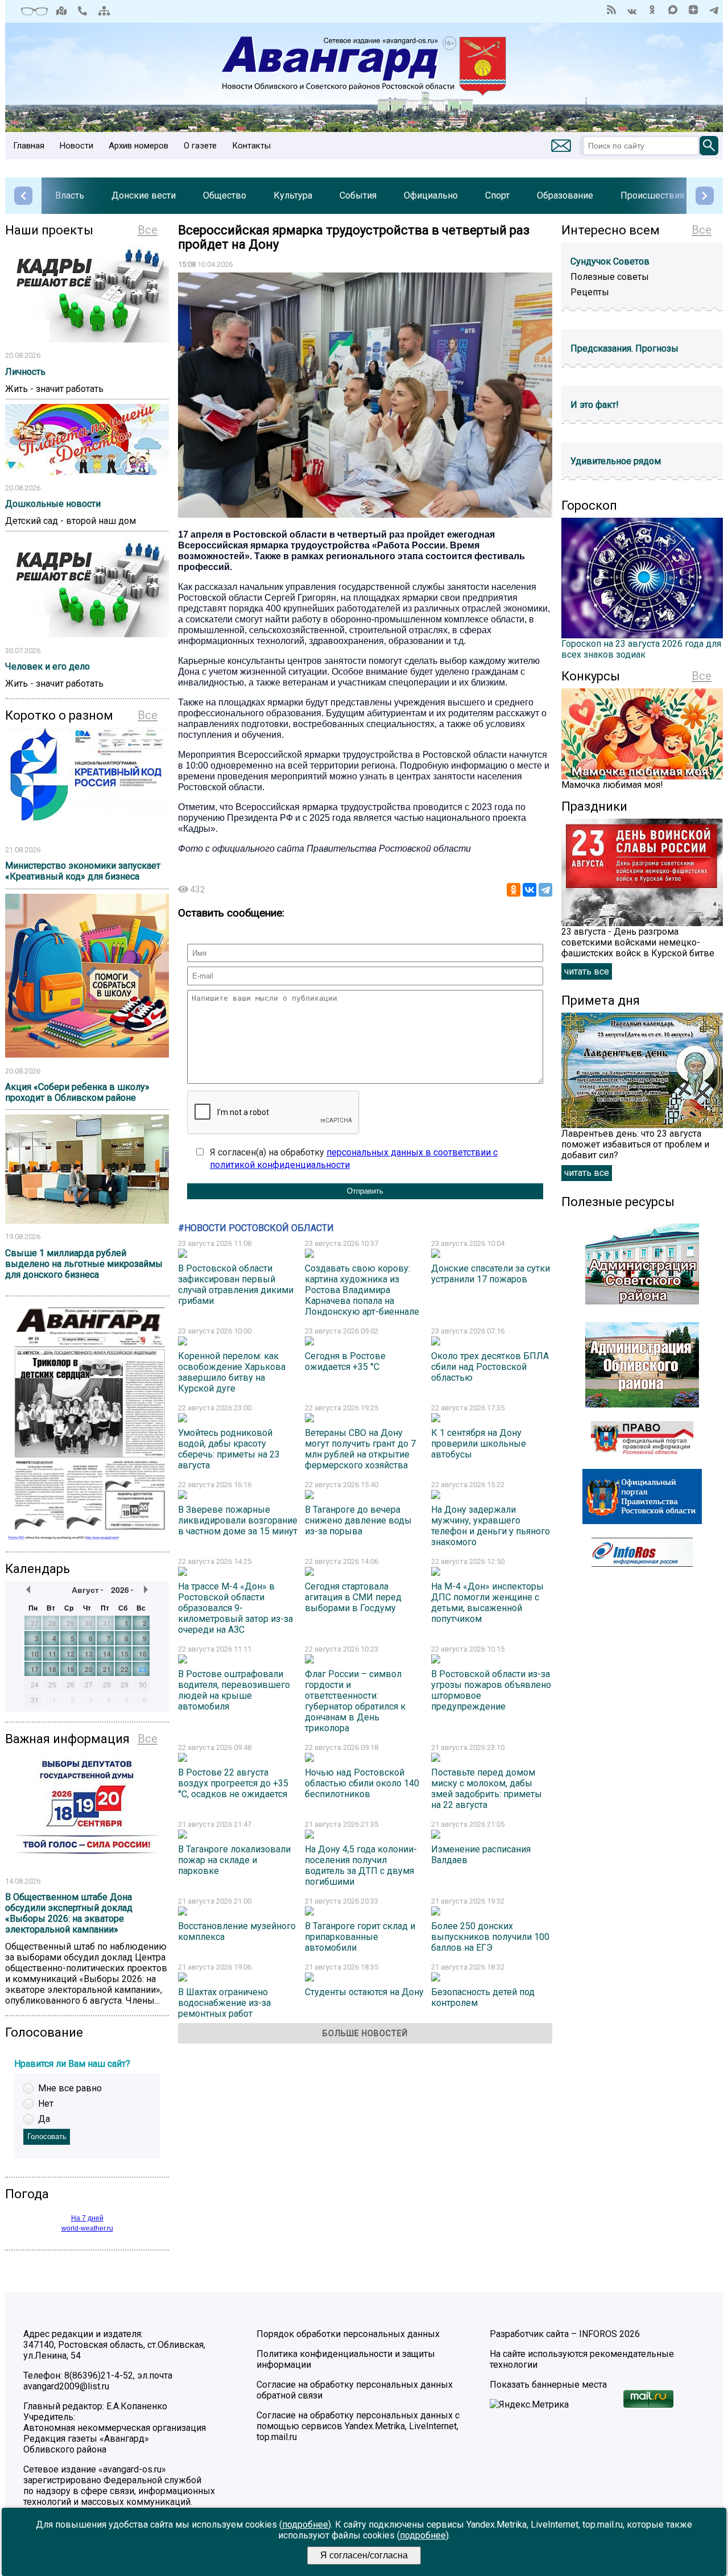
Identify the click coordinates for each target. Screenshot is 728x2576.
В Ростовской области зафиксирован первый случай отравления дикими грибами (236, 1285)
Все (148, 230)
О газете (200, 146)
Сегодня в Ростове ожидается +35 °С (345, 1361)
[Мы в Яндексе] (693, 10)
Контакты (251, 146)
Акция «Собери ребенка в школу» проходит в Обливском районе (77, 1092)
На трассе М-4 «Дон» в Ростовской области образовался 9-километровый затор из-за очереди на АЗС (235, 1608)
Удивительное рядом (616, 461)
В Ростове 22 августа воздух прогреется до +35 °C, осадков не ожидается (233, 1783)
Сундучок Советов (610, 261)
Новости (76, 146)
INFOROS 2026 (609, 2334)
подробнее (305, 2525)
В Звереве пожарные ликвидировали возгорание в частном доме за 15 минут (238, 1520)
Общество (225, 195)
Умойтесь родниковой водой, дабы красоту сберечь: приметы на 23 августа (229, 1449)
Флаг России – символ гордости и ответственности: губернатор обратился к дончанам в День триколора (355, 1701)
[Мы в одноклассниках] (652, 10)
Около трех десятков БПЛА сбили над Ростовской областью (490, 1367)
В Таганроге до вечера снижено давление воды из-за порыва (358, 1520)
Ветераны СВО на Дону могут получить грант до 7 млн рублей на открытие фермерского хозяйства (360, 1449)
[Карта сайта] (104, 11)
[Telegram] (545, 890)
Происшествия (652, 195)
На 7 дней (87, 2218)
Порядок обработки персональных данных (348, 2334)
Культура (293, 195)
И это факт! (595, 405)
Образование (565, 195)
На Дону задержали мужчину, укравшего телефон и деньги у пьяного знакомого (491, 1526)
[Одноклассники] (514, 890)
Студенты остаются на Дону (364, 1992)
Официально (431, 195)
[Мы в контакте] (632, 10)
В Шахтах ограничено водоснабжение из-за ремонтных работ (224, 2003)
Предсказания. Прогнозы (624, 348)
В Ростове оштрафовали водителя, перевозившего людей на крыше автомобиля (234, 1690)
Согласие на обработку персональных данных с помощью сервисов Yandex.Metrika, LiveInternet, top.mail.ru (358, 2426)
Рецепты (590, 292)
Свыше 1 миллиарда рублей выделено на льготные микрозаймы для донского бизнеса (84, 1264)
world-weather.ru (87, 2228)
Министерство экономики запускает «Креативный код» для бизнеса (83, 871)
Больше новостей (365, 2033)
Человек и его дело (47, 666)
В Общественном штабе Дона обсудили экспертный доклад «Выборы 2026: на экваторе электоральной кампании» (69, 1913)
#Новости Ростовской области (256, 1228)
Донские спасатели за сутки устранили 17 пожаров (491, 1274)
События (358, 195)
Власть (70, 195)
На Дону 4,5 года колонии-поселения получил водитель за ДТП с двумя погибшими (361, 1865)
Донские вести (144, 195)
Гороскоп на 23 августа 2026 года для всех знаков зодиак (641, 649)
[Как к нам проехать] (61, 11)
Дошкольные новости (53, 504)
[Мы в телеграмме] (714, 10)
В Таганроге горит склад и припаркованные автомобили (360, 1937)
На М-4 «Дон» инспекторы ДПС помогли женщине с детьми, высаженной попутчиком (487, 1603)
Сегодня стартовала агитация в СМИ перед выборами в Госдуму (353, 1597)
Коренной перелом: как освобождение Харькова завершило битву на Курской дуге (232, 1372)
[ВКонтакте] (530, 890)
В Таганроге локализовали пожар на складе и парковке (234, 1860)
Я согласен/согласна (364, 2555)
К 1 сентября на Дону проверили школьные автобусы (479, 1444)
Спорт (497, 195)
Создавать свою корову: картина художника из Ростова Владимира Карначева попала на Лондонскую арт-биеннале (362, 1290)
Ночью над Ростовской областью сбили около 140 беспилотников (362, 1783)
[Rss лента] (611, 10)
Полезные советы (610, 277)
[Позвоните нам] (82, 11)
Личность (25, 372)
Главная (29, 146)
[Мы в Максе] (673, 10)
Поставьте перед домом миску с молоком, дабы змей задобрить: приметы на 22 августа (487, 1789)
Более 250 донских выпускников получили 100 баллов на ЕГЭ (490, 1937)
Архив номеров (138, 146)
